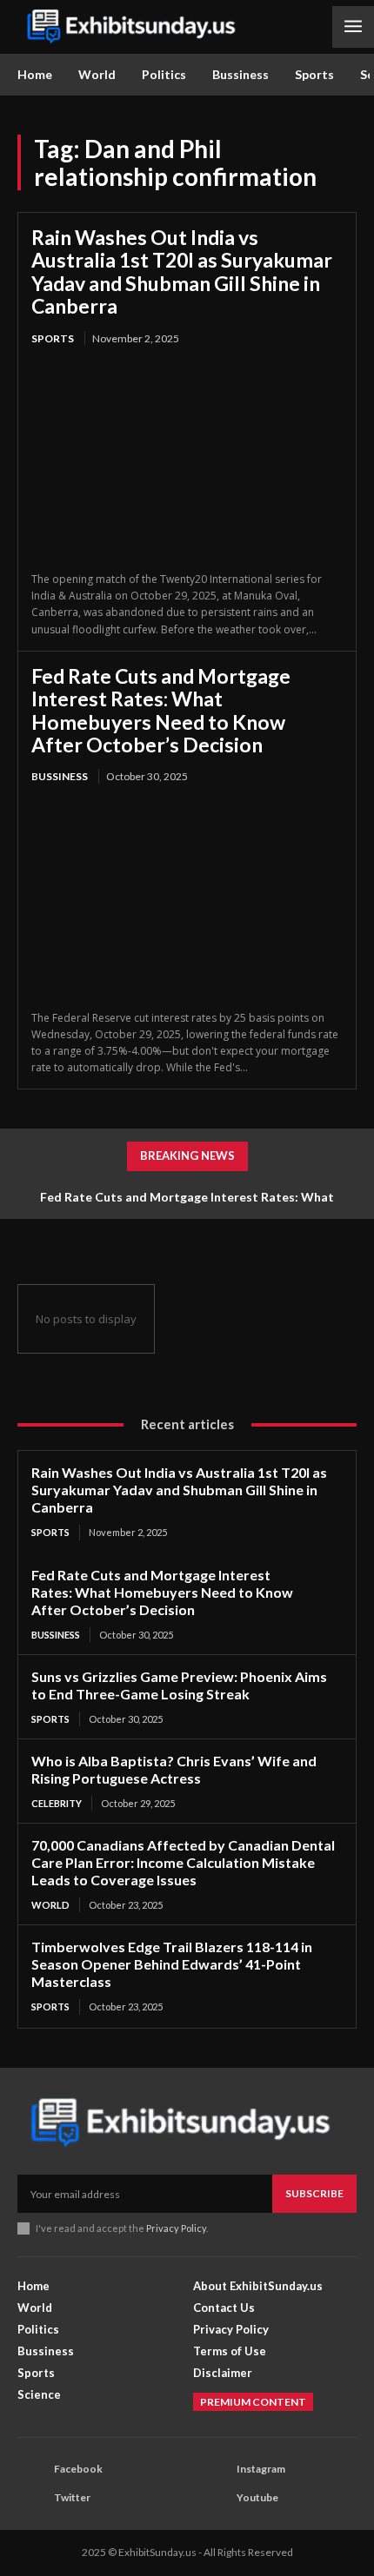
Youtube (257, 2497)
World (50, 1905)
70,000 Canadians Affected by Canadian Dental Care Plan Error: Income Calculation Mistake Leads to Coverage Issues (183, 1862)
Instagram (261, 2469)
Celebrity (57, 1803)
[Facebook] (31, 2469)
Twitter (72, 2497)
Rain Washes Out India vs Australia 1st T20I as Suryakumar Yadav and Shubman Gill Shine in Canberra (182, 272)
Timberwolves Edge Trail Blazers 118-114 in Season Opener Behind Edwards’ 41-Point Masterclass (172, 1964)
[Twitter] (31, 2498)
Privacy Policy (176, 2228)
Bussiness (60, 776)
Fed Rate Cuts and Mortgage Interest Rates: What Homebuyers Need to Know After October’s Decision (161, 710)
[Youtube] (214, 2498)
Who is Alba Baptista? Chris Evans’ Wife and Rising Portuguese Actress (174, 1769)
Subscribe (314, 2193)
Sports (53, 338)
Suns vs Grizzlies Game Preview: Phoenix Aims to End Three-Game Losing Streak (179, 1685)
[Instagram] (214, 2469)
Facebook (78, 2469)
